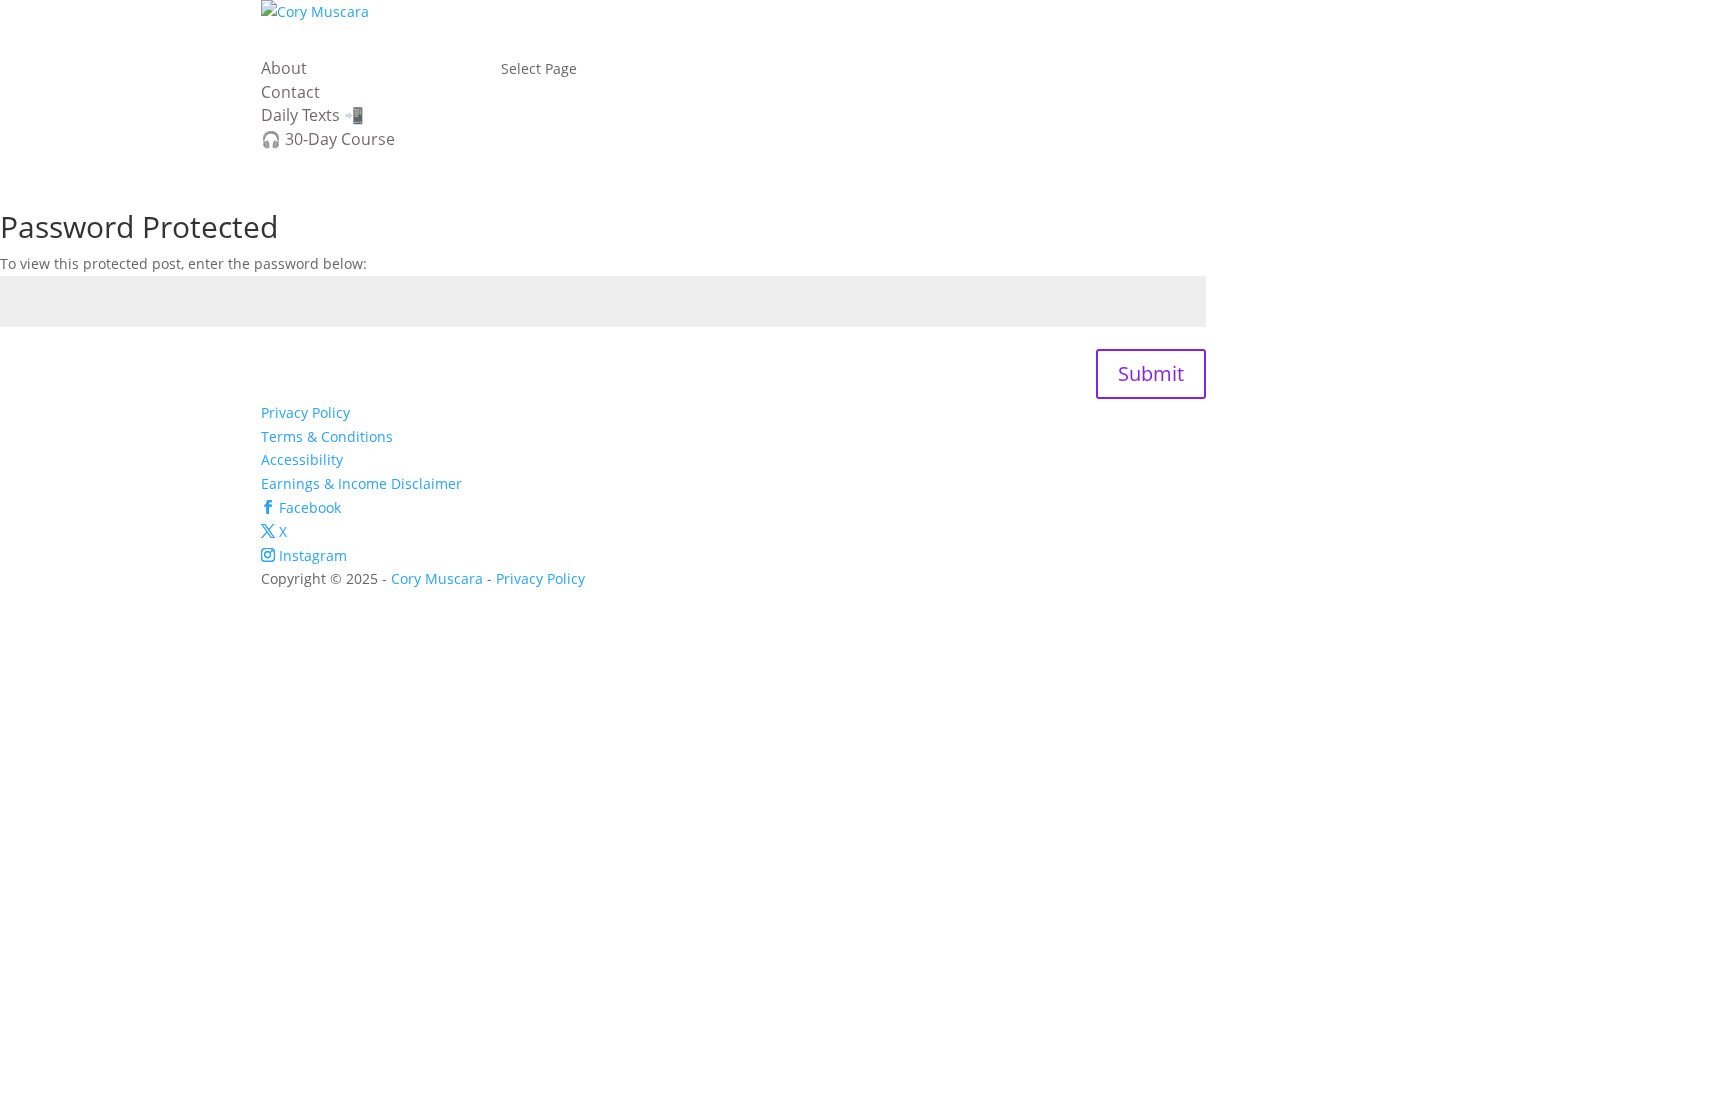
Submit (1151, 373)
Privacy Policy (305, 412)
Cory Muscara (437, 578)
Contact (290, 92)
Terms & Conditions (327, 436)
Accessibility (302, 459)
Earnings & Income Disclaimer (361, 483)
